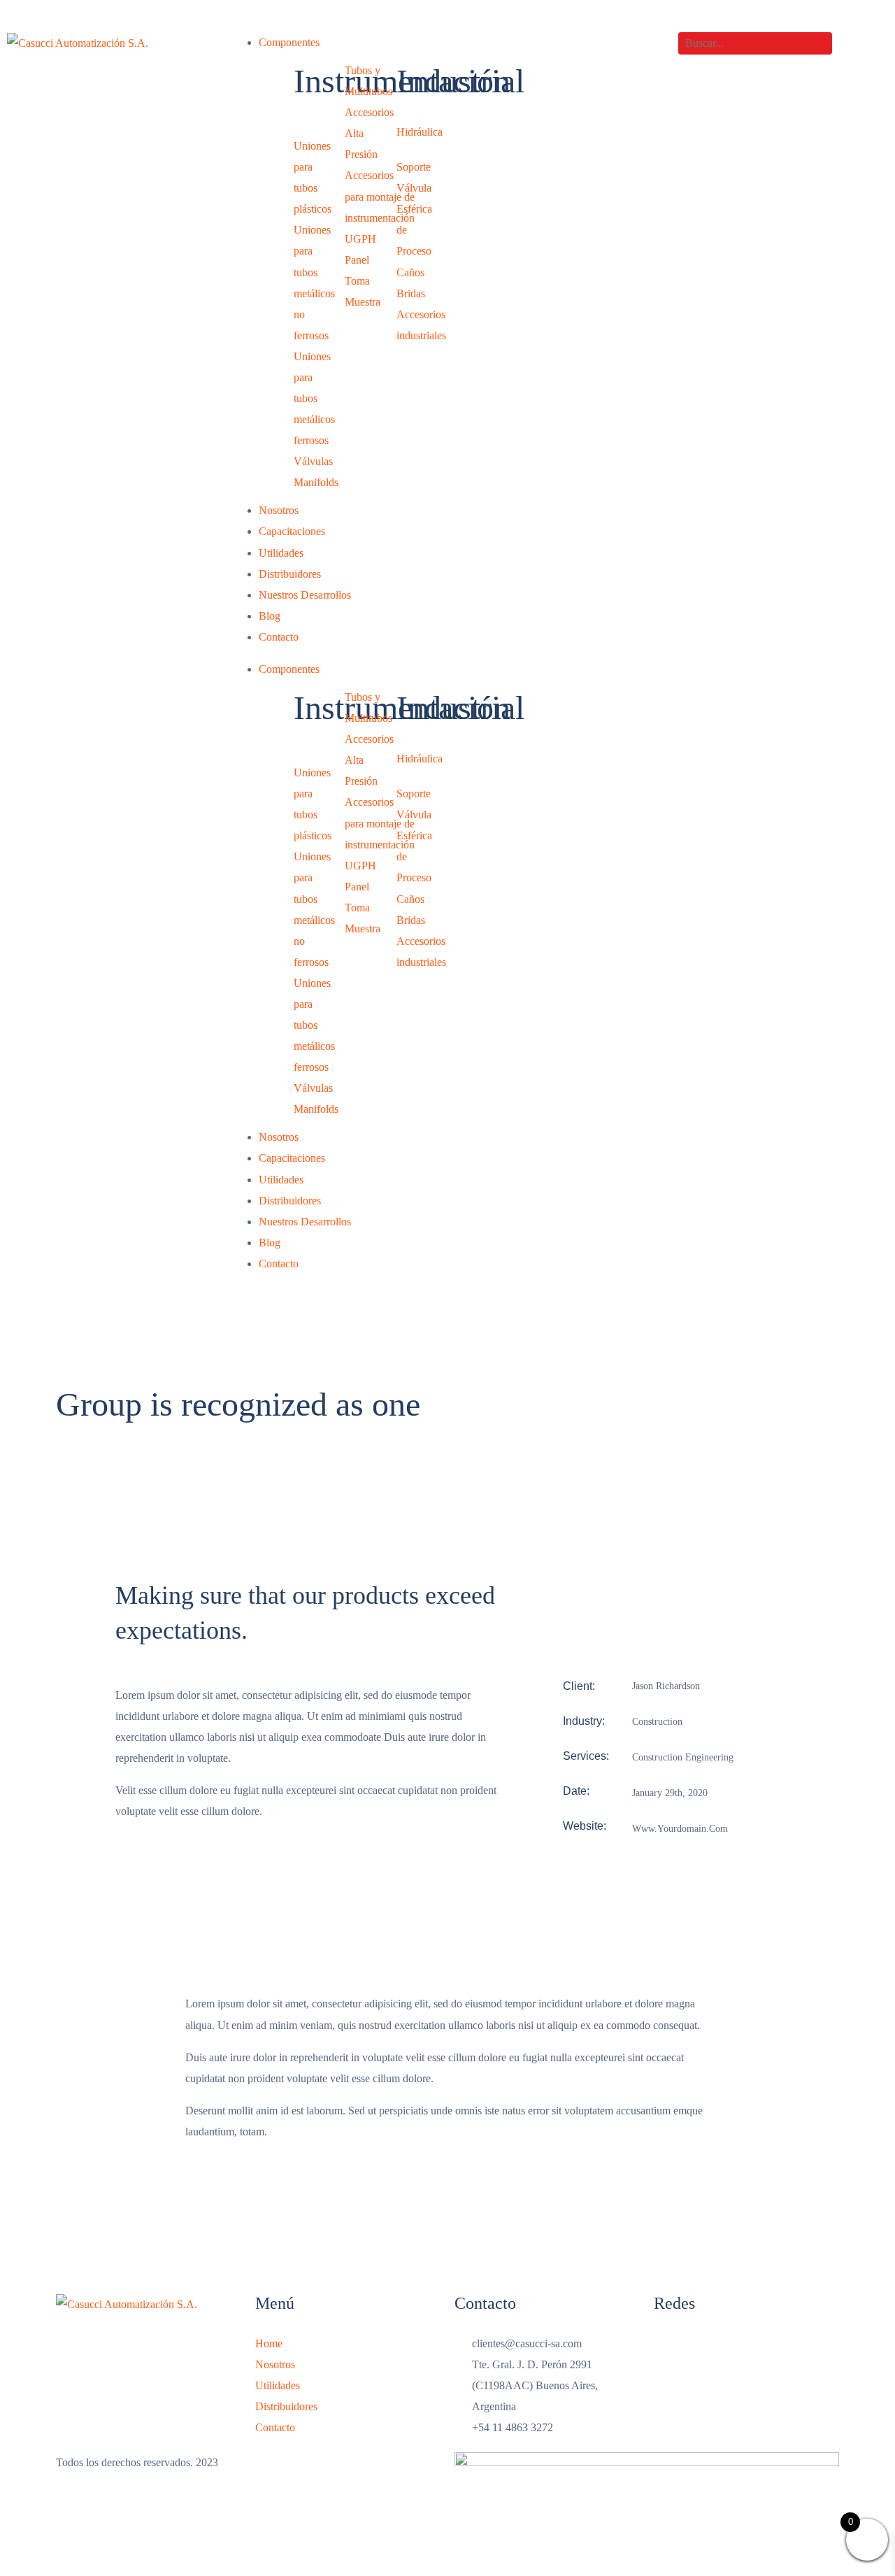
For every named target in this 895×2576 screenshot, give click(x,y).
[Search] (844, 43)
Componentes (289, 42)
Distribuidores (290, 574)
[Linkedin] (717, 2351)
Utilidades (281, 553)
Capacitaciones (292, 531)
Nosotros (279, 510)
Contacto (279, 637)
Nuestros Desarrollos (305, 595)
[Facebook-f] (764, 2351)
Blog (270, 616)
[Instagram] (671, 2351)
